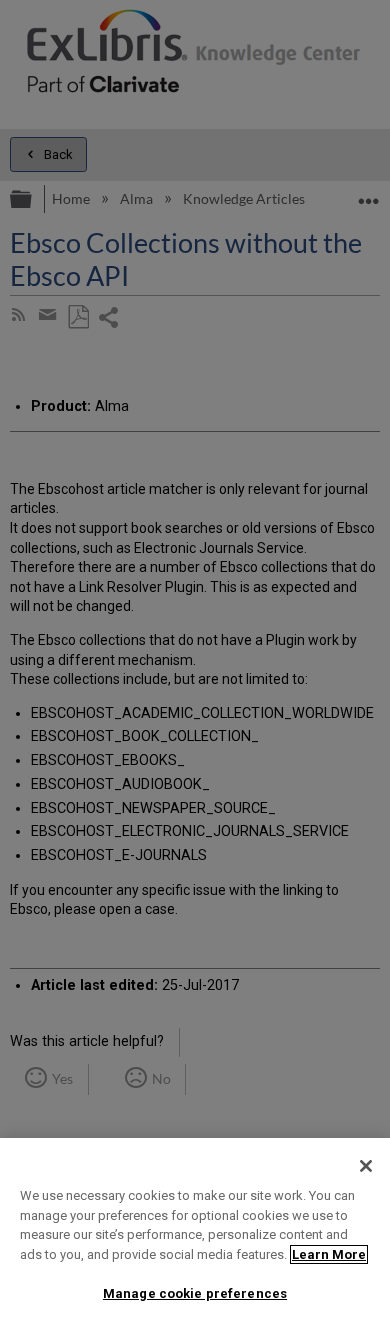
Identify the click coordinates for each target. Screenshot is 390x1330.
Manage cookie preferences (195, 1293)
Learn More (329, 1254)
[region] (195, 1234)
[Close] (366, 1166)
